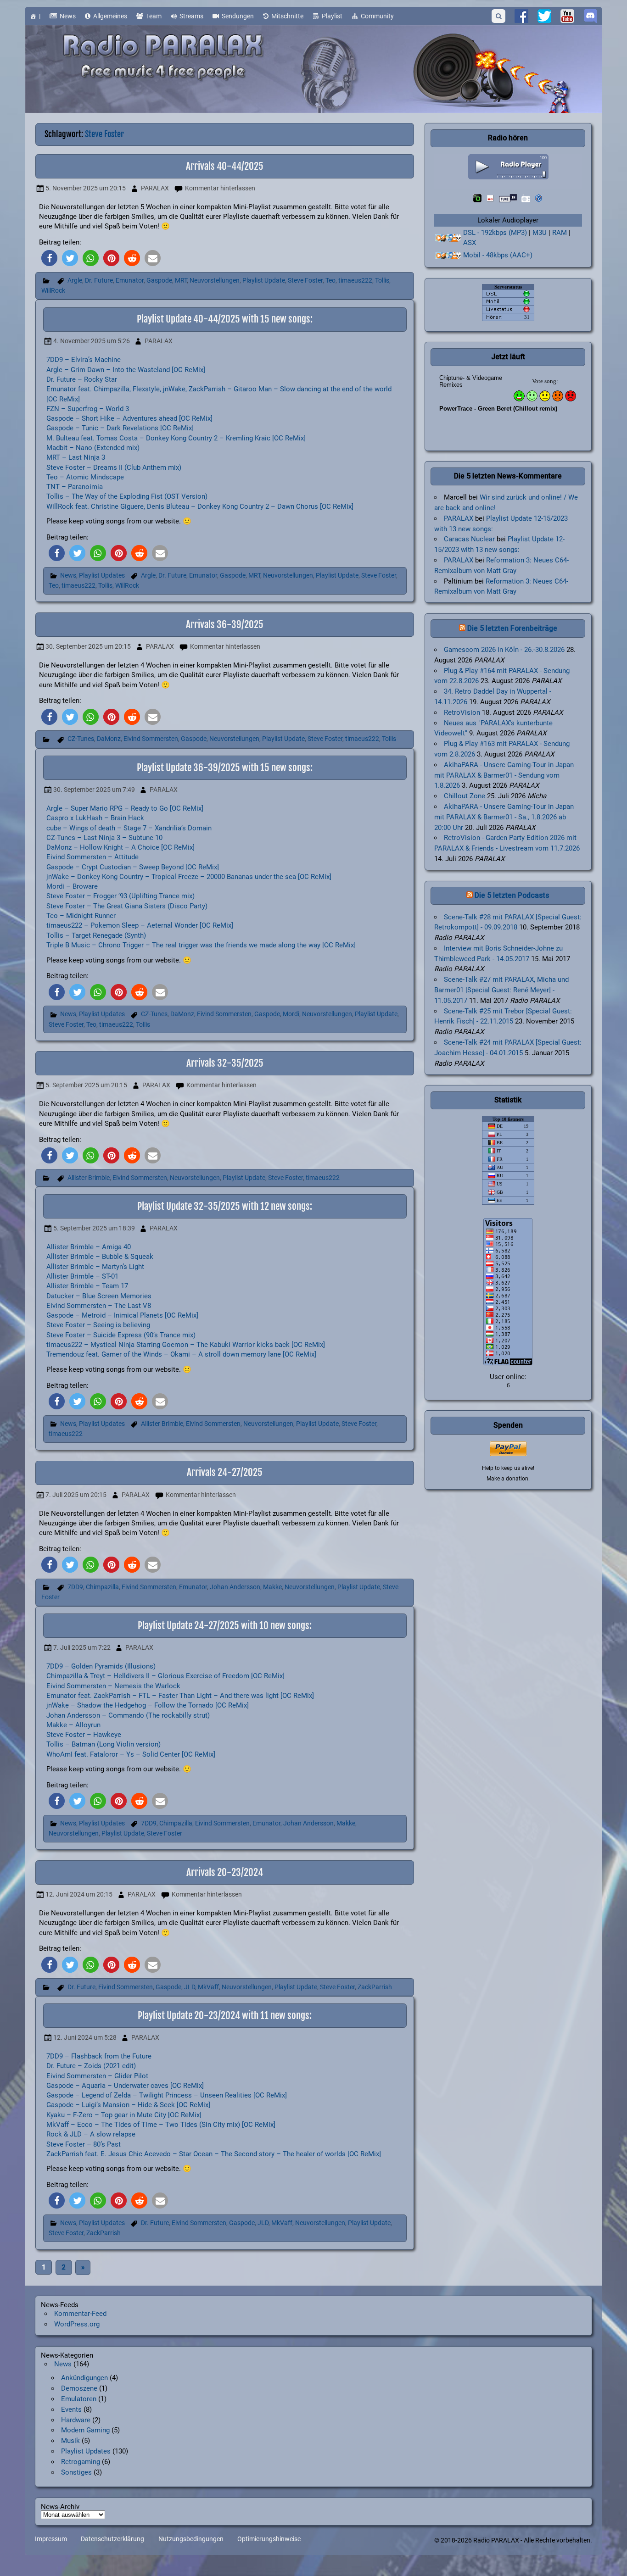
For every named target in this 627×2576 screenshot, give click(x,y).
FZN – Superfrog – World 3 (88, 409)
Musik (70, 2441)
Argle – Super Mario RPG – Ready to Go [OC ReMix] (125, 808)
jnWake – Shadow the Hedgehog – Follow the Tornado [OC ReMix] (148, 1705)
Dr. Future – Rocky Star (82, 379)
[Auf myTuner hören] (526, 198)
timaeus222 (355, 281)
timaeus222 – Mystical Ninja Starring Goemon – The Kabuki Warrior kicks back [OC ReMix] (186, 1345)
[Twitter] (544, 16)
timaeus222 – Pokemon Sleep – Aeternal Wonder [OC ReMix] (140, 925)
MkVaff (208, 1987)
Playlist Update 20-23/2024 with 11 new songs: (225, 2015)
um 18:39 (94, 1228)
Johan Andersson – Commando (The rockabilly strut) (128, 1715)
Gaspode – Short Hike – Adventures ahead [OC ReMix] (129, 418)
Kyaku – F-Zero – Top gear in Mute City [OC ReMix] (124, 2115)
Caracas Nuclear (469, 539)
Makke (272, 1587)
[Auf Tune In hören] (508, 198)
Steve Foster (305, 281)
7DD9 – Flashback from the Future (99, 2056)
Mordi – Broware (72, 886)
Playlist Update (264, 281)
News (68, 16)
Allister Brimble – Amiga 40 (89, 1247)
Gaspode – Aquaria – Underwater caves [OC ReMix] (125, 2086)
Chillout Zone (465, 796)
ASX (470, 243)
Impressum (51, 2539)
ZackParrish (375, 1987)
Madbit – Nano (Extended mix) (93, 448)
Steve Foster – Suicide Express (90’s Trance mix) (121, 1335)
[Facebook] (521, 16)
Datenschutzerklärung (112, 2539)
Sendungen (238, 16)
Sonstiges (76, 2472)
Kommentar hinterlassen (220, 188)
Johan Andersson (235, 1587)
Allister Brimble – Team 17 (87, 1286)
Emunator (130, 281)
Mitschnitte (287, 16)
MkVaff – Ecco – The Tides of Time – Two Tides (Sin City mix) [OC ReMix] (161, 2125)
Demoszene (79, 2388)
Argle (75, 281)
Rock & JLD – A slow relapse (91, 2134)
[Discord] (590, 16)
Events (71, 2409)
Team (154, 16)
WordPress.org (77, 2324)
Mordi (291, 1014)
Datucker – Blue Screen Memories (99, 1296)
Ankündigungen (84, 2378)
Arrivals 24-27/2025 (225, 1472)
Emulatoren (79, 2399)
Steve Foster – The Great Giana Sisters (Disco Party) (127, 906)
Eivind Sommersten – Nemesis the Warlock (113, 1686)
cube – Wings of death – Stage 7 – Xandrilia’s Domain (129, 828)
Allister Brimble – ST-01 (82, 1276)
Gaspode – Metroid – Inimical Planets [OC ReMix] (122, 1315)
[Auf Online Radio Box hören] (539, 198)
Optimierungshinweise (269, 2539)
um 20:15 (86, 188)
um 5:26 (92, 341)
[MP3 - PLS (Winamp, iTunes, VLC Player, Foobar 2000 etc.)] (448, 238)
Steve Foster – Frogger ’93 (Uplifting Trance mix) (120, 896)
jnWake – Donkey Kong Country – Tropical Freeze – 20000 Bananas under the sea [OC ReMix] (189, 877)
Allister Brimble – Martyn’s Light (95, 1267)
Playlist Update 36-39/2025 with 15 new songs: (225, 768)
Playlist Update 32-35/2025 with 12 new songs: (225, 1206)
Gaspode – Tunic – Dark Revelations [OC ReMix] (120, 428)
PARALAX (155, 188)
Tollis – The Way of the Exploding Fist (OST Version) (127, 496)
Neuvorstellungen (215, 281)
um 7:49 (94, 790)
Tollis (382, 281)
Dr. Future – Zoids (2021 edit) (91, 2066)
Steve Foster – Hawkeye (84, 1735)
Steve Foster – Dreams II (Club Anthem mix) (114, 467)
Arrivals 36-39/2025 (225, 624)
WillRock (53, 291)
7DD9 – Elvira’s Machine (84, 360)
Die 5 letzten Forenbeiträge (512, 628)
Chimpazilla (102, 1587)
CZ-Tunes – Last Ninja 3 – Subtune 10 (104, 838)
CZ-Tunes (81, 739)
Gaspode (159, 281)
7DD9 (75, 1587)
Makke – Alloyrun (73, 1725)
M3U (540, 233)
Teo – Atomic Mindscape (85, 477)
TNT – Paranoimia (75, 487)
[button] (49, 258)
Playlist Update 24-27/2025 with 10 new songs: (225, 1625)
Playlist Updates (102, 576)
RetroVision (462, 712)
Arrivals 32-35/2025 (225, 1063)
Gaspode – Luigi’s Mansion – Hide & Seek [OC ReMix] (128, 2105)
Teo (330, 281)
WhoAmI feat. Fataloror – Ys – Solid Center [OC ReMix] (131, 1754)
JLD (190, 1987)
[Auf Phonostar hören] (490, 198)
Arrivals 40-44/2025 (225, 166)
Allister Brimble (89, 1178)
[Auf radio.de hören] (477, 198)
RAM (560, 233)
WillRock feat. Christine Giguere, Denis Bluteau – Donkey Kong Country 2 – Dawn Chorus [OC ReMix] (200, 506)
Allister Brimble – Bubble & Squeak (100, 1257)
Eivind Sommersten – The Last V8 (99, 1306)
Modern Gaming (85, 2430)
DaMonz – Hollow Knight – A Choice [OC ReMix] (120, 847)
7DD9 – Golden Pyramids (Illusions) (101, 1666)
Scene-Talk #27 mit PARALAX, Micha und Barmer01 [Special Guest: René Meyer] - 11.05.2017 (501, 990)
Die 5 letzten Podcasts (512, 895)
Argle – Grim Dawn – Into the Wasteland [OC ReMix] (126, 370)
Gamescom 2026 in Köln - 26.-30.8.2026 (504, 650)
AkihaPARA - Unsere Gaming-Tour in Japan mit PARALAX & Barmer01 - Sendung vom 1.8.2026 (504, 775)
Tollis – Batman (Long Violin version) (104, 1744)
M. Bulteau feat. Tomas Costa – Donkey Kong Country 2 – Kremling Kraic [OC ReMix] (176, 438)
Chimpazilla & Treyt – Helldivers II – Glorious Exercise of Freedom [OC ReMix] (165, 1676)
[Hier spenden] (508, 1449)
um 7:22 (82, 1648)
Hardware (76, 2420)
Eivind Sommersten (151, 739)
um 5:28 (85, 2038)
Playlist (332, 16)
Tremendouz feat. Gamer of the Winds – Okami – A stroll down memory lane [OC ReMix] (181, 1354)
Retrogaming (81, 2462)
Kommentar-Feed (80, 2314)
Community (377, 16)
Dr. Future (99, 281)
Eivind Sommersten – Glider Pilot (97, 2076)
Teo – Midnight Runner (81, 916)
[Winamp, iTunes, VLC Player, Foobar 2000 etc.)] (448, 256)
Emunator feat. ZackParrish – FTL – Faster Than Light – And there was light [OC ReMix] (180, 1696)
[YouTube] (567, 16)
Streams (191, 16)
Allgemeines (110, 16)
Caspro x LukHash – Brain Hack (95, 818)
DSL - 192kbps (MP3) (495, 233)
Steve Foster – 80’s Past (84, 2144)
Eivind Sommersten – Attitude (92, 857)
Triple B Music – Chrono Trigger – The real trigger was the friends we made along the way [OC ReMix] (201, 945)
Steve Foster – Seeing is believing (98, 1325)
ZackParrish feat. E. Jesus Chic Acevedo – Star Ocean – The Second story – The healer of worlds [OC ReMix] (214, 2154)
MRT (181, 281)
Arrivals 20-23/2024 (225, 1872)
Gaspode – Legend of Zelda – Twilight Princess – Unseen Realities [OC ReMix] (167, 2095)
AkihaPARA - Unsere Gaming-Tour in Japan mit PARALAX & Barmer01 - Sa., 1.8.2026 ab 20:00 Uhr (504, 817)
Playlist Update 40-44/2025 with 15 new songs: (225, 319)
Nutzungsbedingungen (191, 2539)
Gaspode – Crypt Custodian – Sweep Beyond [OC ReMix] (133, 867)
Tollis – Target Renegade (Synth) (96, 935)
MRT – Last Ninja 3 (76, 457)
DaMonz (109, 739)
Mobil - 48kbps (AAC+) (498, 255)
